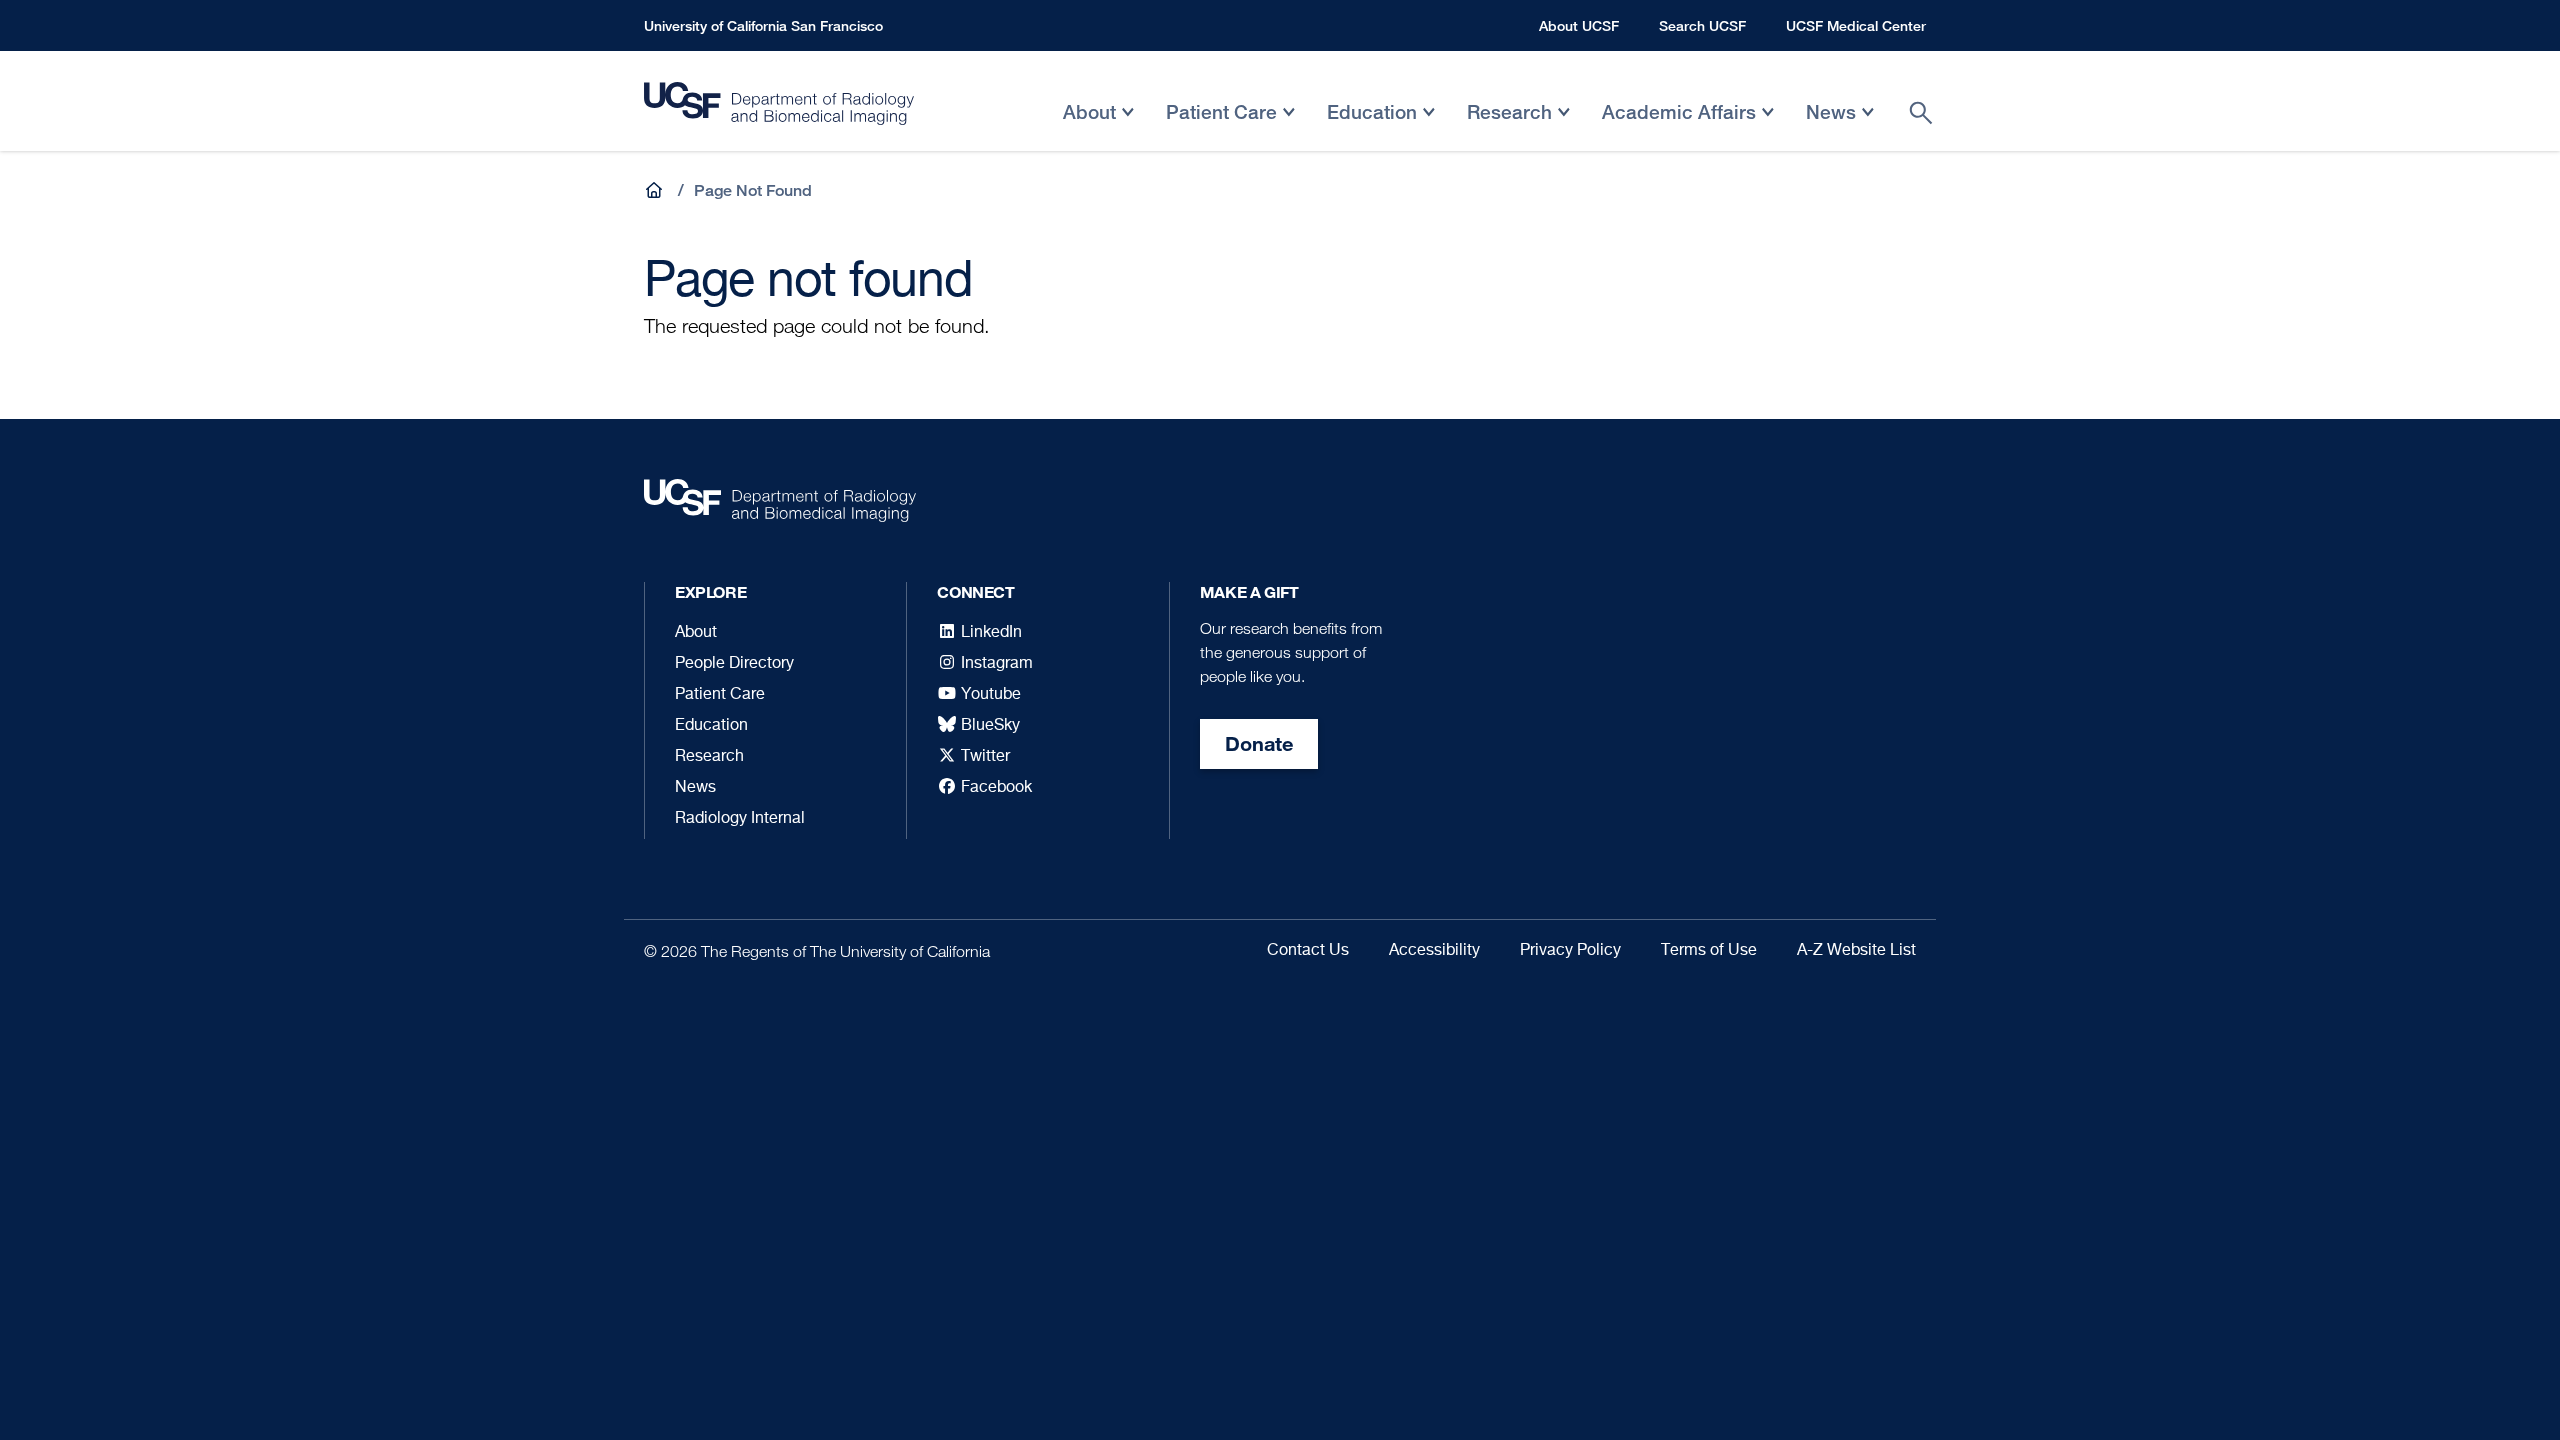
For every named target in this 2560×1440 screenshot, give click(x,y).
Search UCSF (1702, 25)
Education (711, 726)
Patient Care (720, 695)
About (696, 633)
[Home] (779, 108)
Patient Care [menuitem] (1221, 126)
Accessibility (1434, 951)
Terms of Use (1709, 951)
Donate (1259, 743)
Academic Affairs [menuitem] (1679, 126)
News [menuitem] (1831, 126)
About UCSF (1579, 25)
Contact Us (1308, 951)
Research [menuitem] (1509, 126)
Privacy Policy (1570, 951)
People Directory (734, 664)
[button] (656, 190)
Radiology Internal (740, 819)
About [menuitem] (1089, 126)
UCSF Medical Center (1856, 25)
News (695, 788)
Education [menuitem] (1372, 126)
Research (709, 757)
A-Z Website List (1856, 951)
